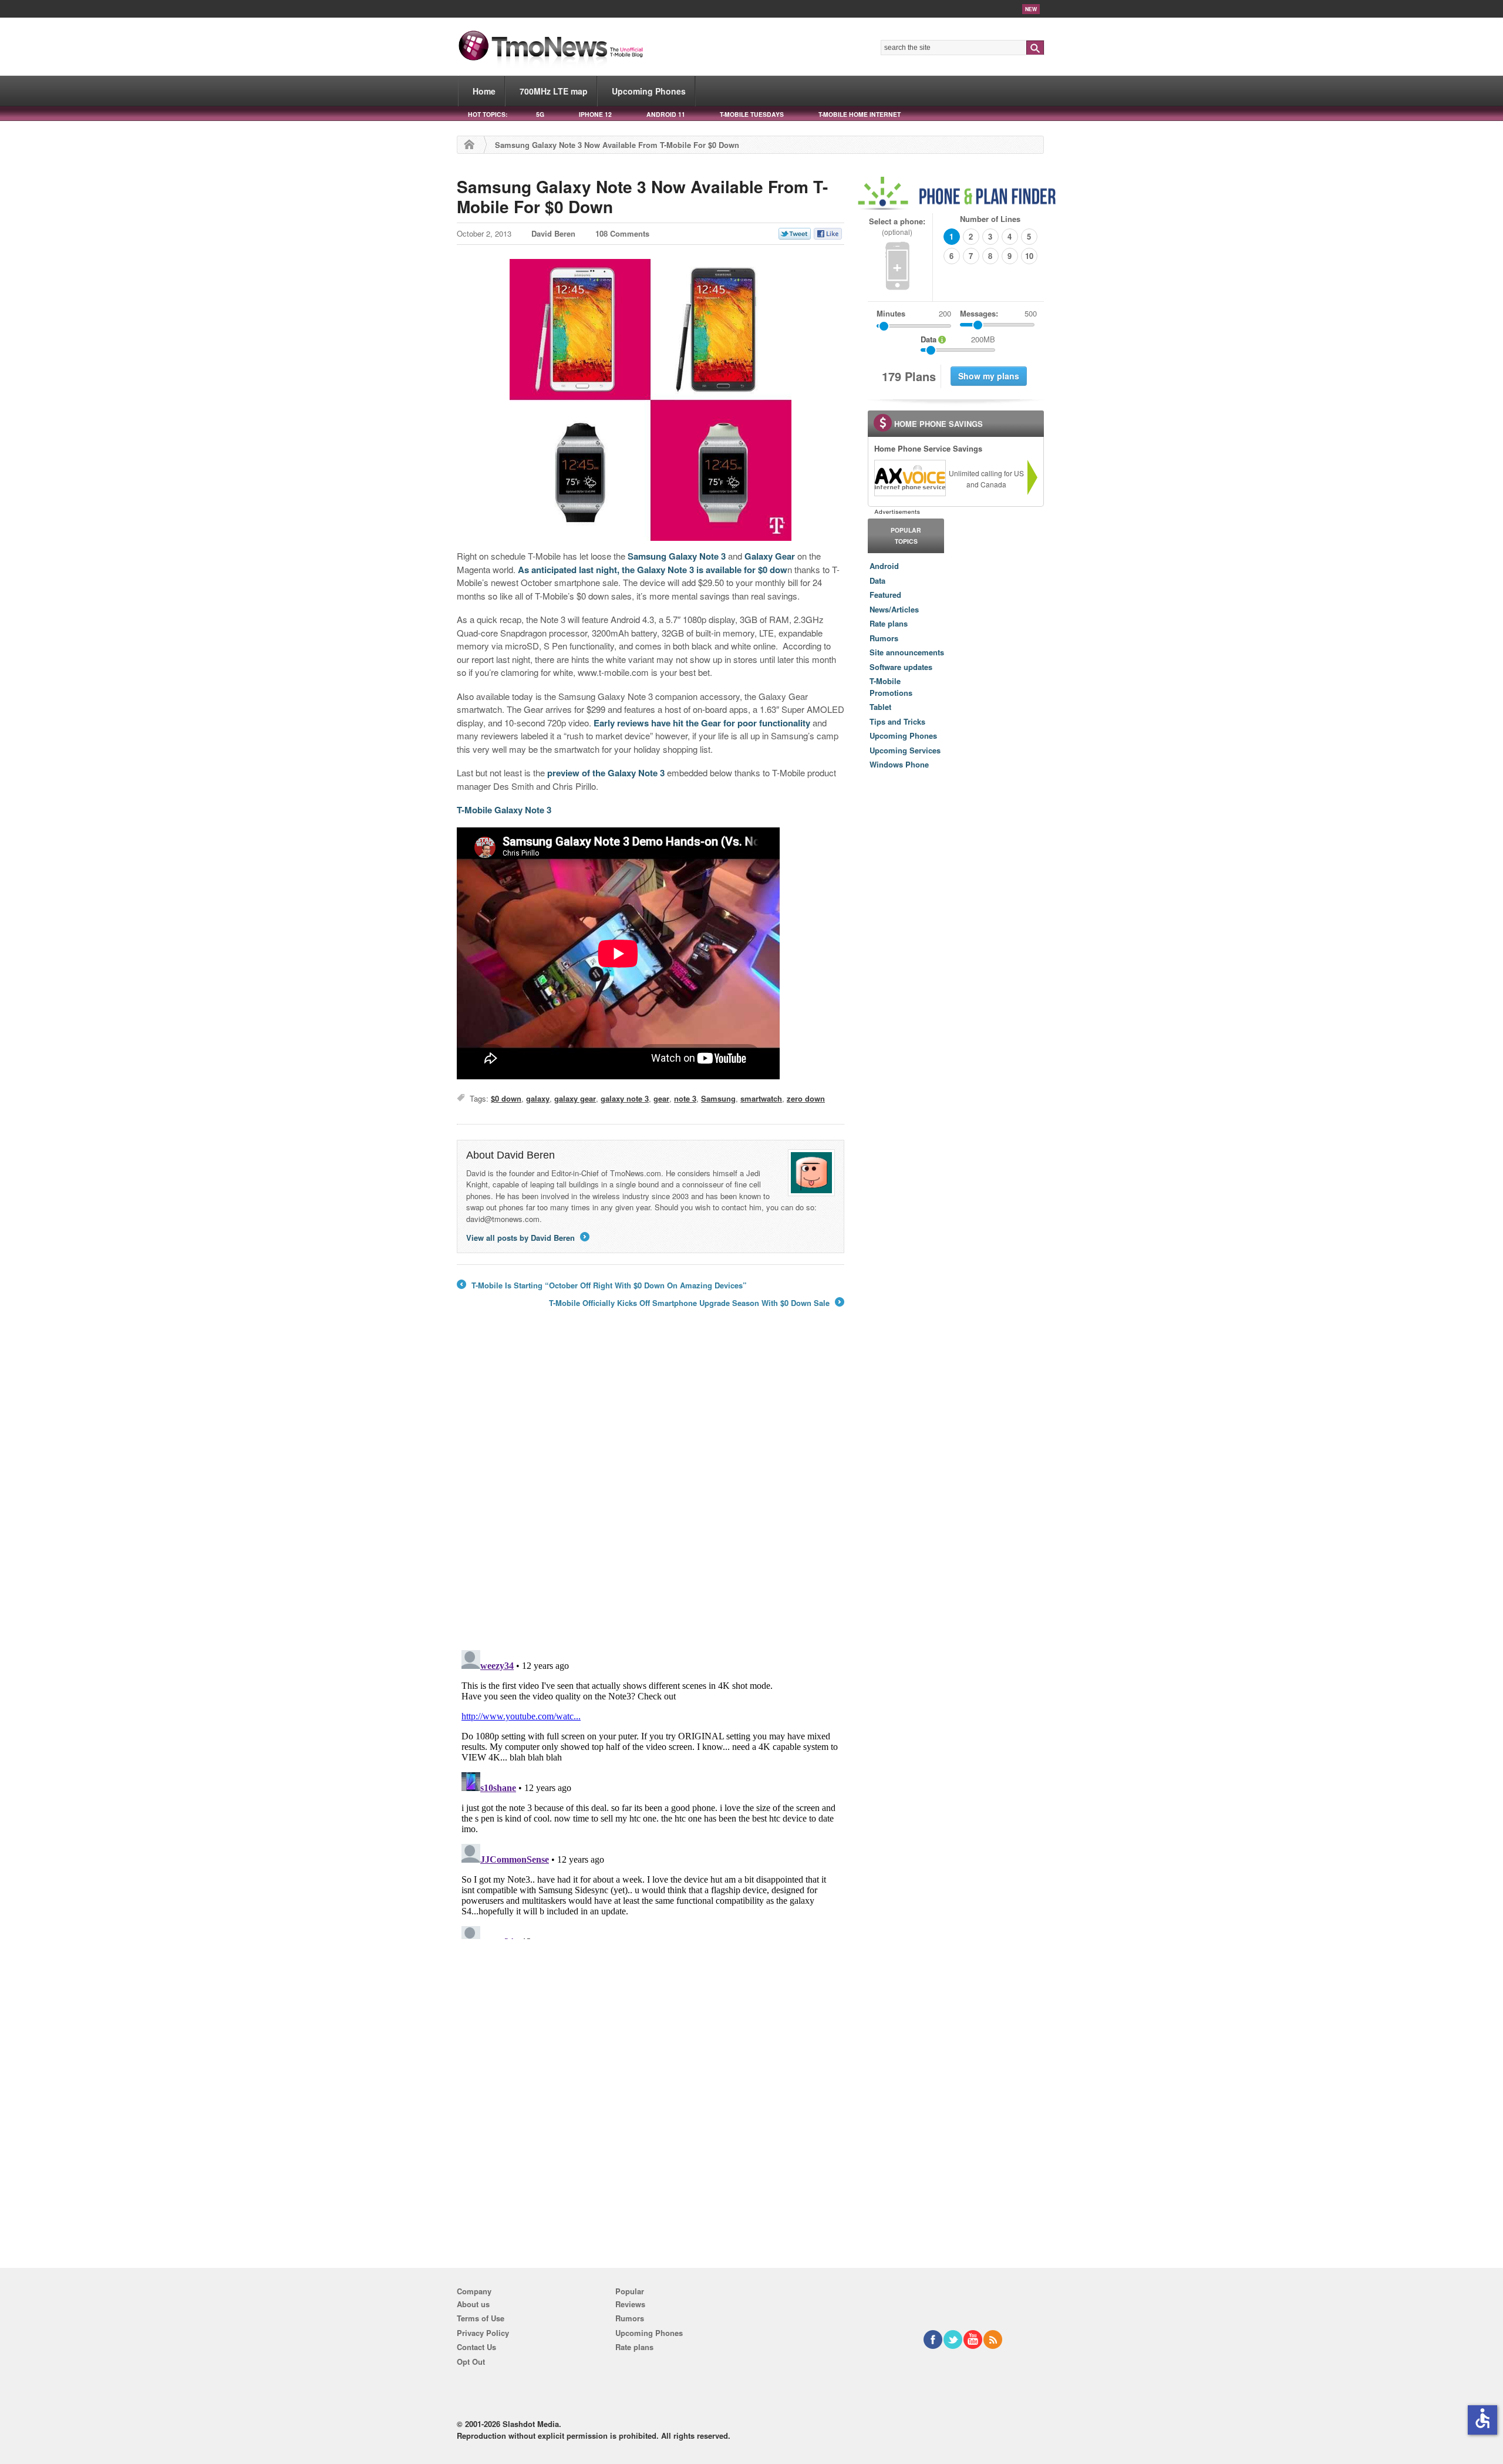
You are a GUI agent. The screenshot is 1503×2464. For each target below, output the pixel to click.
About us (473, 2304)
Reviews (630, 2304)
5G (540, 114)
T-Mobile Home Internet (860, 114)
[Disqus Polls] (651, 1487)
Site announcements (907, 652)
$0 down (506, 1098)
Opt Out (471, 2362)
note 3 (685, 1098)
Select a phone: (897, 226)
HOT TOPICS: (488, 114)
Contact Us (476, 2347)
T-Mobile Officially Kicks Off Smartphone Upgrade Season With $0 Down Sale (696, 1303)
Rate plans (889, 623)
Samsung (718, 1098)
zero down (806, 1098)
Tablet (880, 707)
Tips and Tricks (897, 721)
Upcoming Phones (649, 91)
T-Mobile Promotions (891, 687)
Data (877, 580)
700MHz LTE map (554, 91)
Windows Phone (899, 764)
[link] (909, 478)
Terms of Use (481, 2318)
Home (484, 91)
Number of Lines (990, 219)
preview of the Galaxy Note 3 (606, 773)
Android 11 (666, 114)
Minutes (891, 313)
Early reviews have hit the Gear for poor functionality (702, 723)
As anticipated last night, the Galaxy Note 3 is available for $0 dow (653, 570)
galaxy (538, 1098)
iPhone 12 (595, 114)
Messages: (998, 313)
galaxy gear (575, 1098)
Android (884, 566)
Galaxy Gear (770, 556)
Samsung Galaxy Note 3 (677, 556)
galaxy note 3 (625, 1098)
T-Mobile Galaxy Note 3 (504, 810)
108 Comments (622, 233)
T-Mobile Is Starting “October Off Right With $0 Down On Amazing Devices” (602, 1285)
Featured (885, 595)
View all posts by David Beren (527, 1238)
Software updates (901, 667)
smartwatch (761, 1098)
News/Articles (894, 609)
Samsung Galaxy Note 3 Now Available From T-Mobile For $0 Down (642, 196)
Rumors (884, 638)
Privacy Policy (483, 2333)
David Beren (553, 233)
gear (661, 1098)
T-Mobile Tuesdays (752, 114)
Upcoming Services (905, 750)
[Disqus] (651, 1792)
